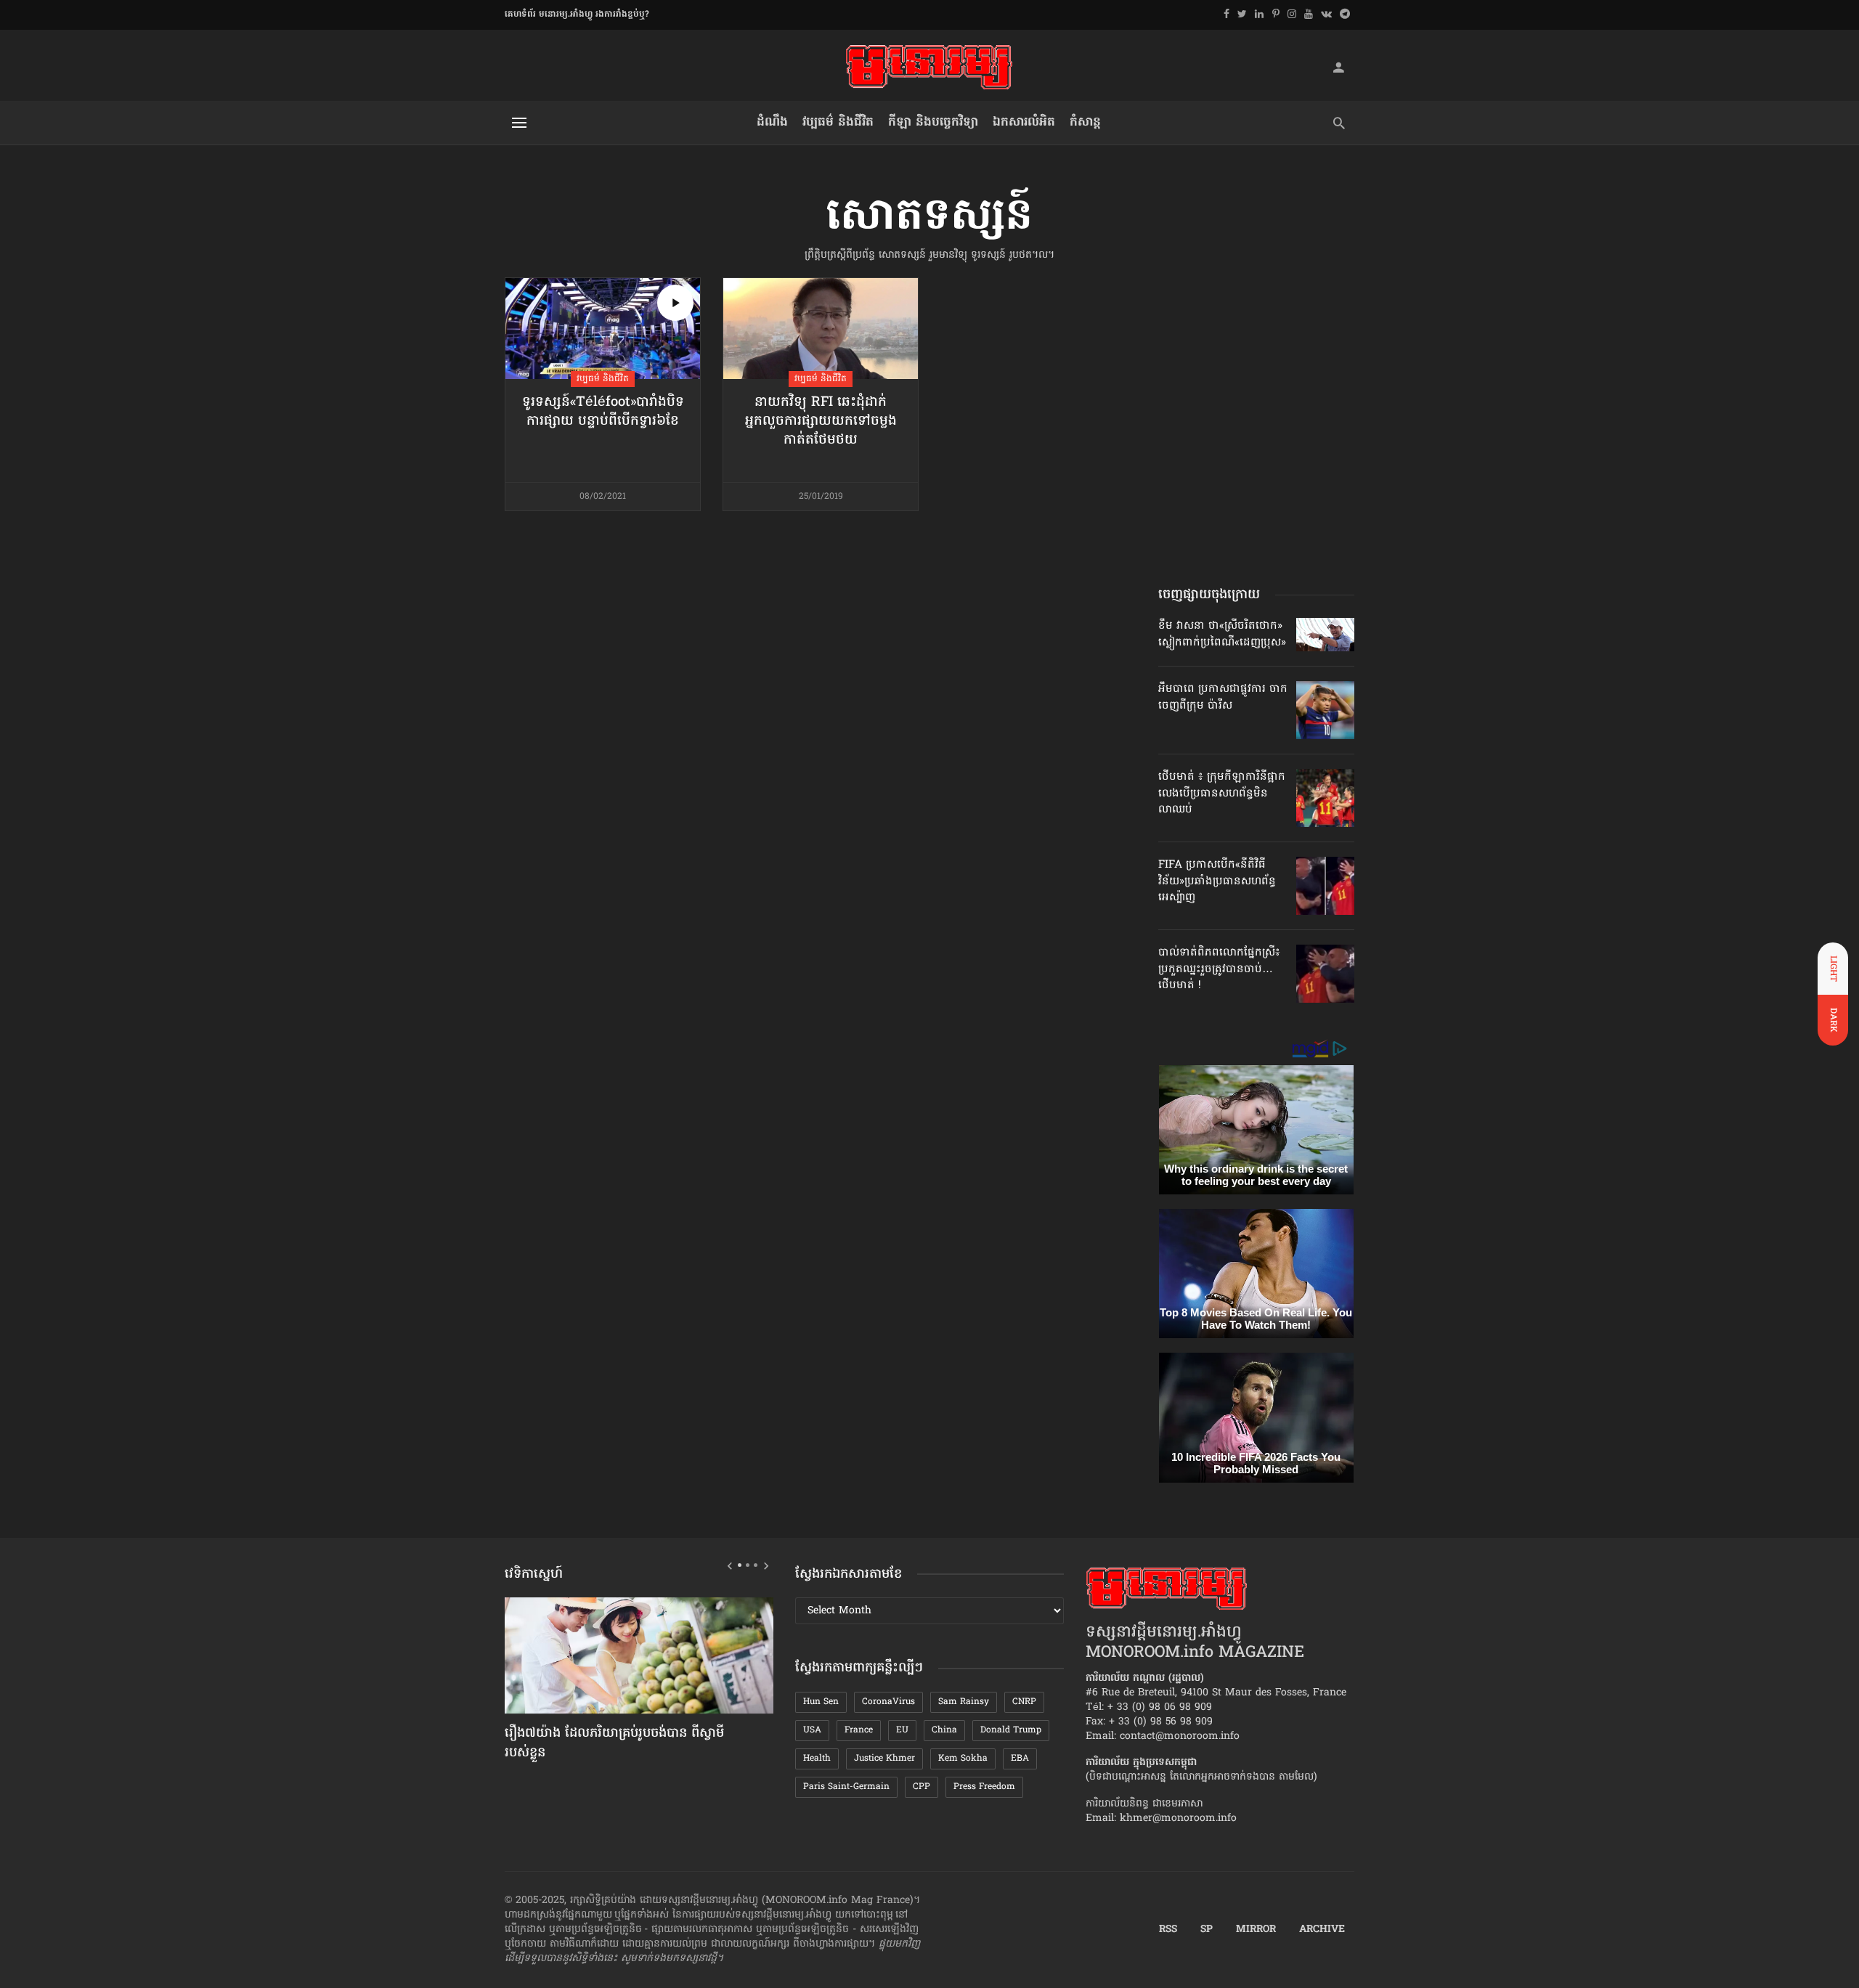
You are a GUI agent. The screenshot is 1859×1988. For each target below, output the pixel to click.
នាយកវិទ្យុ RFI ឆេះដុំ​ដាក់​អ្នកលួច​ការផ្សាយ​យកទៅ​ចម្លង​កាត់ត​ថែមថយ (821, 422)
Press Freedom (984, 1787)
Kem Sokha (963, 1759)
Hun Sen (821, 1702)
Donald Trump (1011, 1730)
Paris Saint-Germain (846, 1787)
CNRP (1024, 1702)
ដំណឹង (772, 122)
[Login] (1338, 67)
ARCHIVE (1322, 1930)
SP (1207, 1930)
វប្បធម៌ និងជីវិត (838, 122)
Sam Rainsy (964, 1702)
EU (902, 1730)
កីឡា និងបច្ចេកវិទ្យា (933, 122)
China (944, 1730)
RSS (1168, 1930)
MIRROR (1256, 1930)
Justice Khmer (884, 1759)
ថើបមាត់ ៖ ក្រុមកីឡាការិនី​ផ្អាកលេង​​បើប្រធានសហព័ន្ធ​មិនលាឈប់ (1222, 793)
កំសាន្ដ (1085, 122)
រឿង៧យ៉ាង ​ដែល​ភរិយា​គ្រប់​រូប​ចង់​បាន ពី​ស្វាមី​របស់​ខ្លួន (614, 1744)
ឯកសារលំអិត (1024, 122)
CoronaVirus (888, 1702)
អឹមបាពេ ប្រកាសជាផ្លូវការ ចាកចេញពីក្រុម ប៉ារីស (1223, 697)
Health (817, 1759)
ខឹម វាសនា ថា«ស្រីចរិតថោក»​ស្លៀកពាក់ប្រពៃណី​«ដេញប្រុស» (1222, 634)
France (859, 1730)
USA (812, 1730)
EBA (1020, 1759)
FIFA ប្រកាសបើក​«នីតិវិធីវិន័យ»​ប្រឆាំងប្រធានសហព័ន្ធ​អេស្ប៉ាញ (1217, 881)
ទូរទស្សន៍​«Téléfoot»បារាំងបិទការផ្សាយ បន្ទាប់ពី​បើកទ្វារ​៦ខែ (603, 412)
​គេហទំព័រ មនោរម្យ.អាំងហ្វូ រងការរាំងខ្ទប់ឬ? (577, 15)
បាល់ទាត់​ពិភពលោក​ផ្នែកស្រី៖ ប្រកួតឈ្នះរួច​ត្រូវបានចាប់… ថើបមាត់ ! (1219, 969)
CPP (922, 1787)
